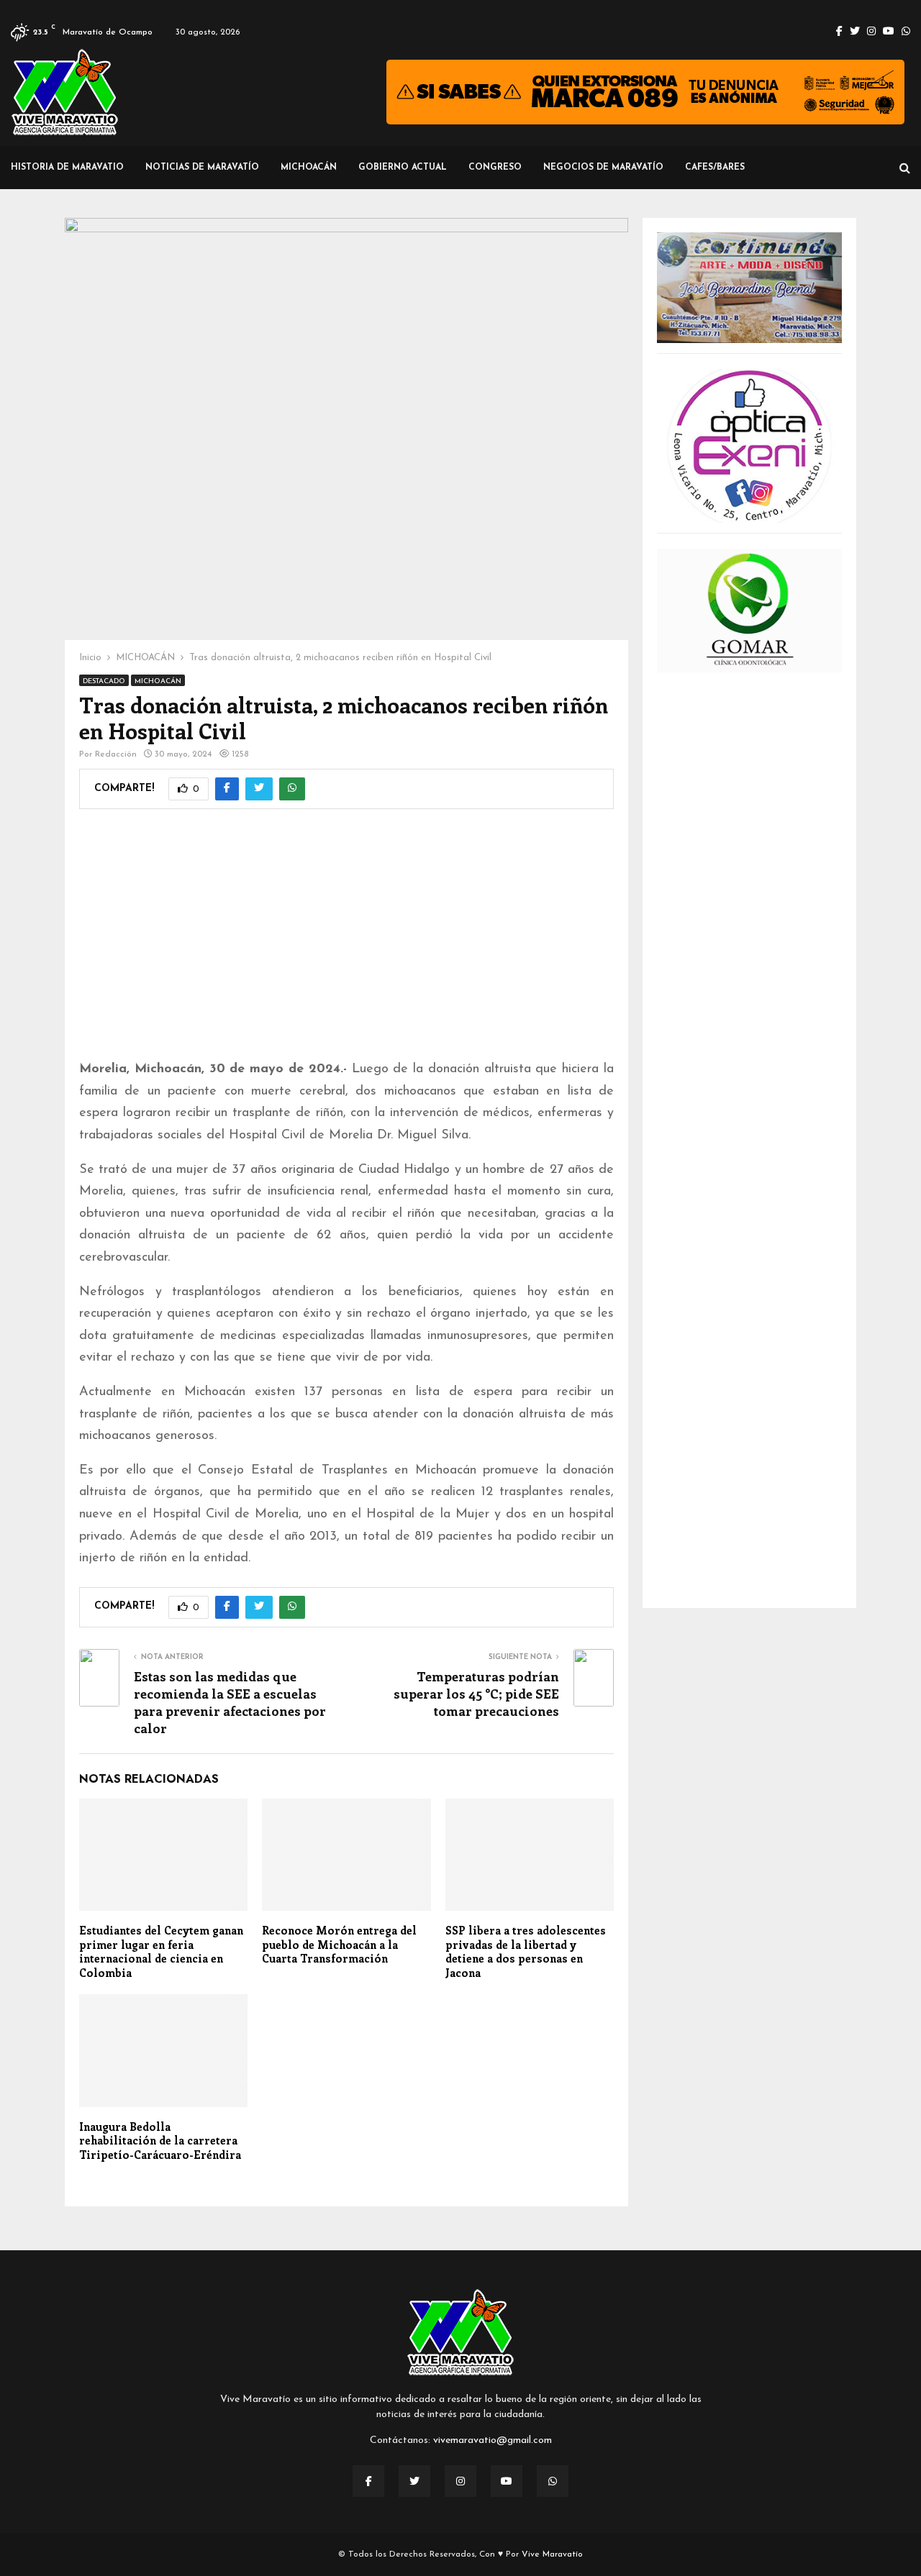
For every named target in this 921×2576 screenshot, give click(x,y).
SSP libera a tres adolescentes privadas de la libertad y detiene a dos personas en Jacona (526, 1951)
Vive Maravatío (552, 2554)
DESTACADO (104, 681)
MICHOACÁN (309, 168)
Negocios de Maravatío (603, 168)
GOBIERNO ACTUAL (403, 168)
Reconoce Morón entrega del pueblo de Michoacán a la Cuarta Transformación (339, 1944)
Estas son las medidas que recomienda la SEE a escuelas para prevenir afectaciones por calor (230, 1702)
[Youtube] (507, 2481)
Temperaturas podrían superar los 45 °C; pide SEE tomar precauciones (476, 1694)
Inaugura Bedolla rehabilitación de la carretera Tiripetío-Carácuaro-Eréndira (160, 2141)
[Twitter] (414, 2481)
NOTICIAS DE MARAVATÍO (202, 168)
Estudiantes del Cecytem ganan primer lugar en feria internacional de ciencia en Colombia (161, 1951)
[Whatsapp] (553, 2481)
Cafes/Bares (715, 168)
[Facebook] (368, 2481)
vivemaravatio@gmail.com (493, 2440)
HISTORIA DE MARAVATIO (67, 168)
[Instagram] (460, 2481)
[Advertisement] (346, 944)
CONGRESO (495, 168)
